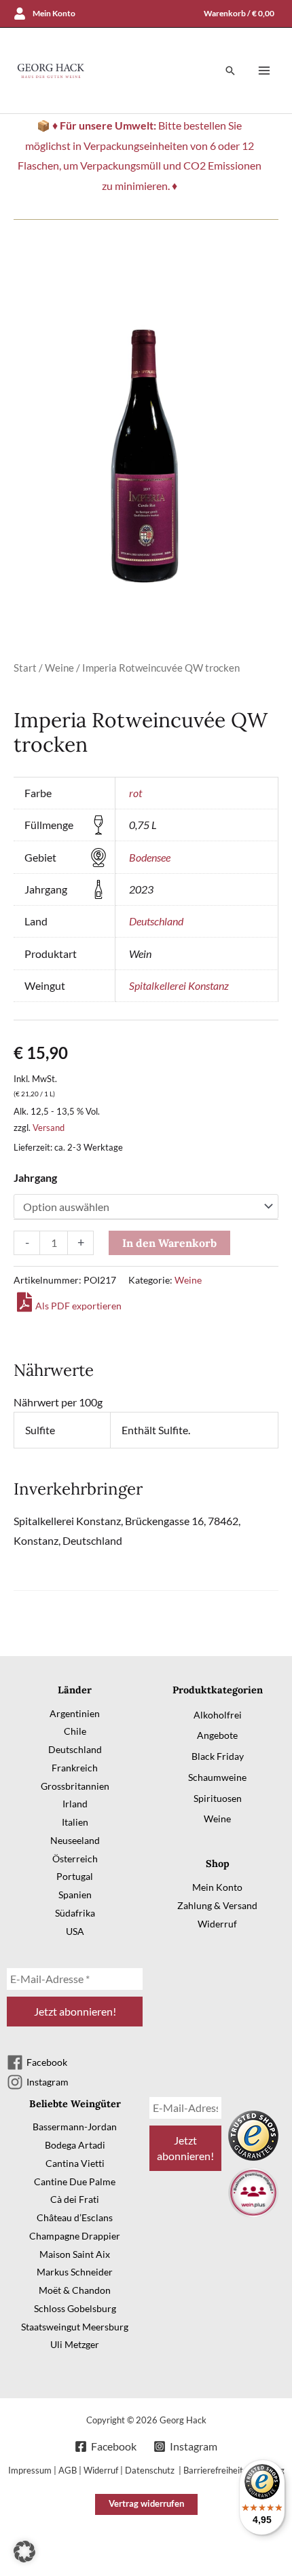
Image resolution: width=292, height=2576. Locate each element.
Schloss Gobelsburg (75, 2308)
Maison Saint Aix (75, 2254)
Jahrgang (35, 1177)
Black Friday (218, 1756)
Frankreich (75, 1768)
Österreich (75, 1859)
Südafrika (75, 1913)
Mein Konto (217, 1887)
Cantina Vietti (75, 2163)
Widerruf (217, 1924)
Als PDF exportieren (78, 1306)
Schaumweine (217, 1777)
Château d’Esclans (75, 2217)
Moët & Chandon (75, 2290)
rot (135, 793)
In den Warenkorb (169, 1243)
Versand (49, 1128)
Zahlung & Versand (217, 1905)
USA (75, 1931)
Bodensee (150, 857)
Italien (75, 1822)
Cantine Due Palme (75, 2181)
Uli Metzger (75, 2344)
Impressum (30, 2470)
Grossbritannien (75, 1786)
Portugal (75, 1876)
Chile (75, 1731)
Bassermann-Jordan (75, 2127)
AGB (68, 2470)
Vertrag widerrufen (146, 2503)
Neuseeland (75, 1840)
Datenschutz (151, 2470)
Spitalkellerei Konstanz (179, 985)
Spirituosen (218, 1798)
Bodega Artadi (75, 2145)
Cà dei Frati (75, 2199)
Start (25, 668)
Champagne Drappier (75, 2236)
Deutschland (156, 921)
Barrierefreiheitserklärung (234, 2470)
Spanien (75, 1895)
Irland (75, 1804)
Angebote (217, 1735)
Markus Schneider (75, 2272)
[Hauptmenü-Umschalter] (264, 71)
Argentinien (75, 1713)
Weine (59, 668)
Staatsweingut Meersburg (75, 2327)
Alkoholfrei (218, 1715)
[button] (230, 71)
